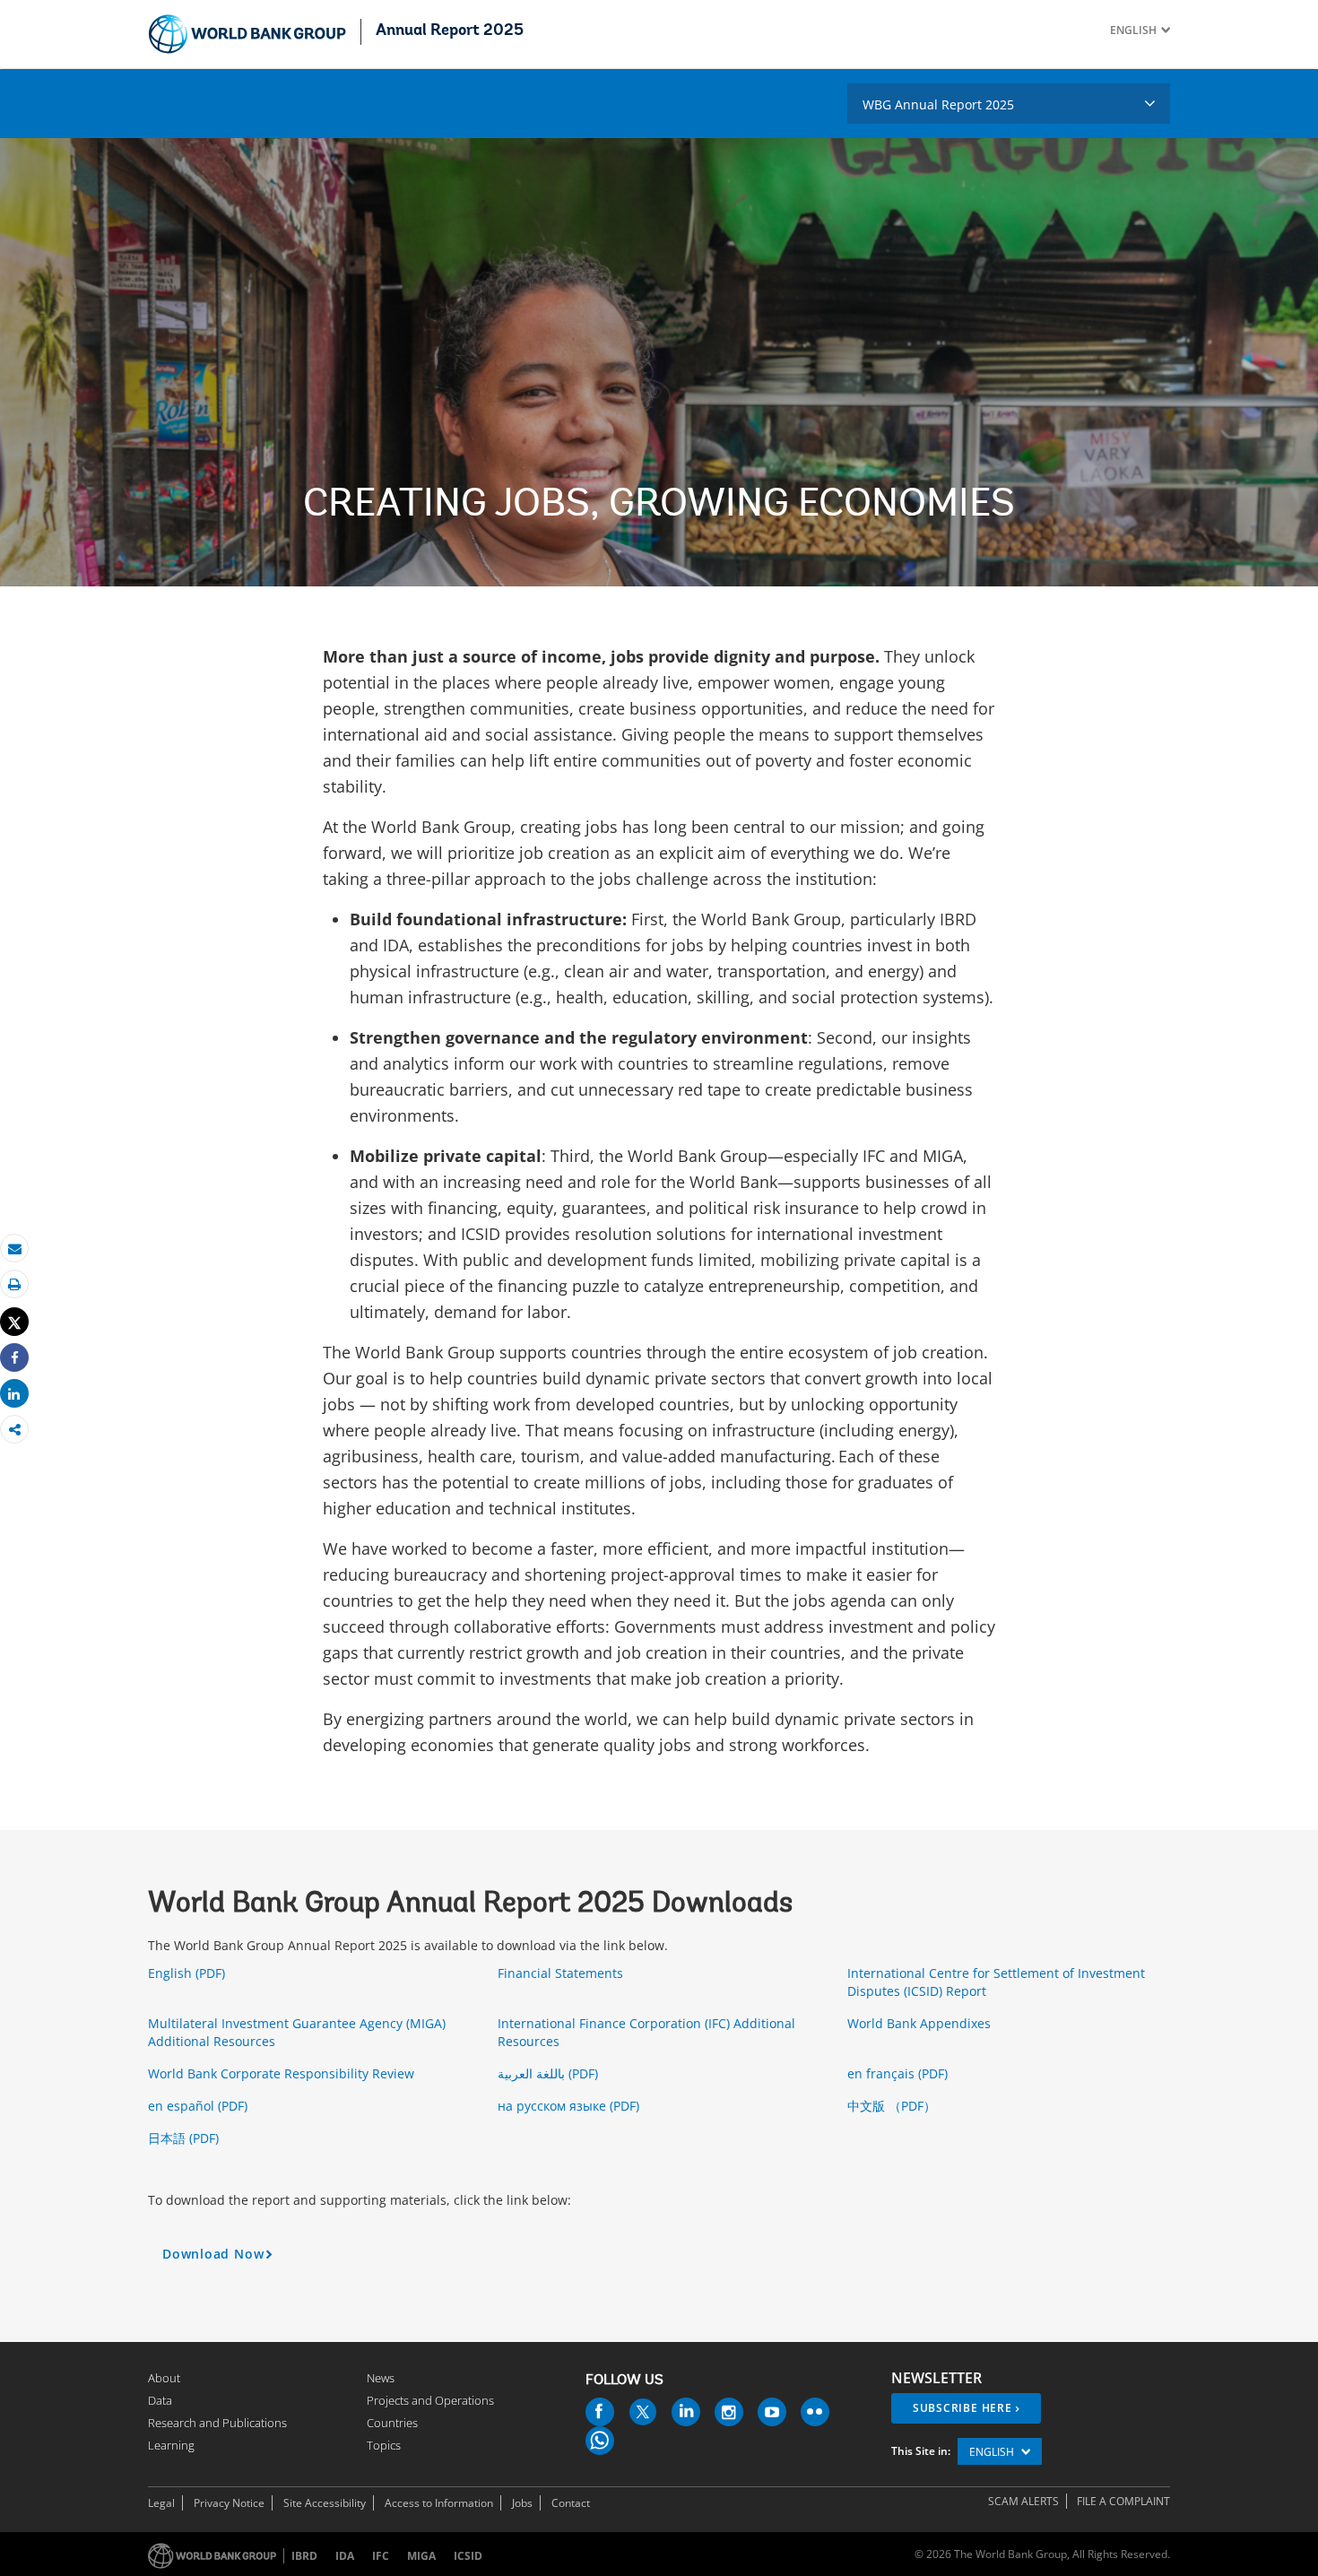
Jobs (522, 2503)
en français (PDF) (899, 2073)
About (164, 2378)
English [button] (993, 2452)
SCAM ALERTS (1023, 2501)
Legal (161, 2503)
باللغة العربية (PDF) (550, 2073)
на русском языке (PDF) (570, 2106)
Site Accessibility (325, 2503)
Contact (571, 2503)
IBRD (304, 2556)
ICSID (468, 2556)
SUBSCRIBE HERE (962, 2408)
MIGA (421, 2556)
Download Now (221, 2258)
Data (160, 2400)
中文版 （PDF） (893, 2106)
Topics (384, 2445)
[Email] (14, 1249)
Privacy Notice (229, 2503)
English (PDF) (188, 1973)
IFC (381, 2556)
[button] (1163, 30)
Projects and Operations (430, 2400)
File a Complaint (1123, 2501)
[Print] (14, 1284)
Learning (171, 2445)
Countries (392, 2423)
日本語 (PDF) (185, 2138)
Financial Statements (562, 1973)
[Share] (14, 1358)
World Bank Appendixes (921, 2023)
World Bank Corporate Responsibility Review (283, 2073)
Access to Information (439, 2503)
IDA (345, 2556)
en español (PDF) (199, 2106)
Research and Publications (217, 2423)
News (381, 2378)
